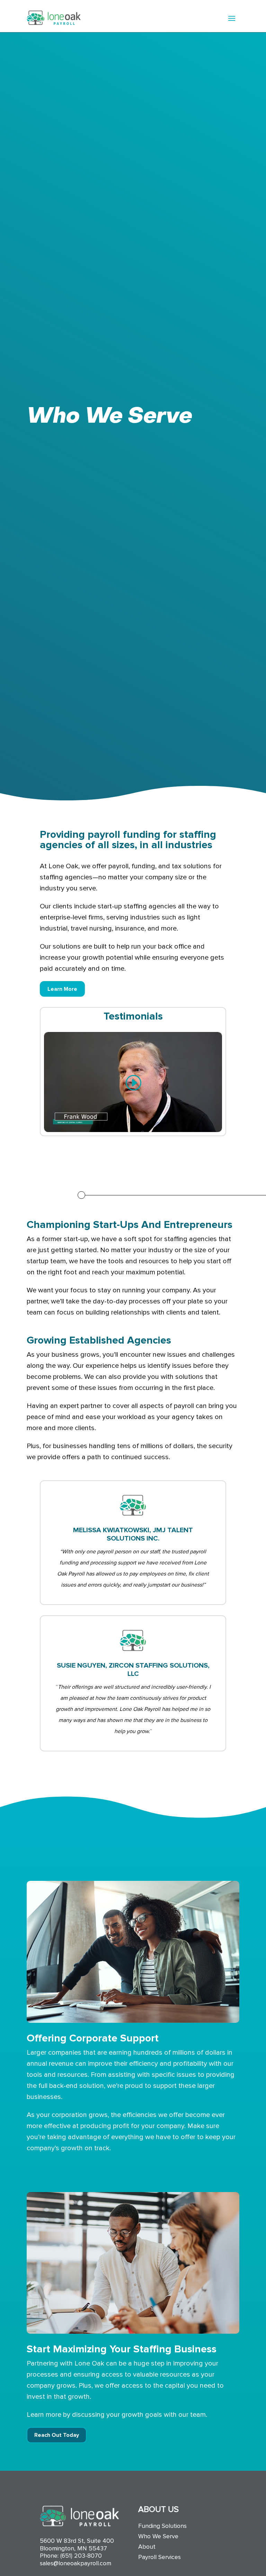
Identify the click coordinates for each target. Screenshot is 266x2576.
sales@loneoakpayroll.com (76, 2563)
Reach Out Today (57, 2435)
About (147, 2547)
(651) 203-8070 (81, 2556)
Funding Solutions (162, 2526)
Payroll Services (159, 2558)
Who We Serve (158, 2537)
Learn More (62, 989)
